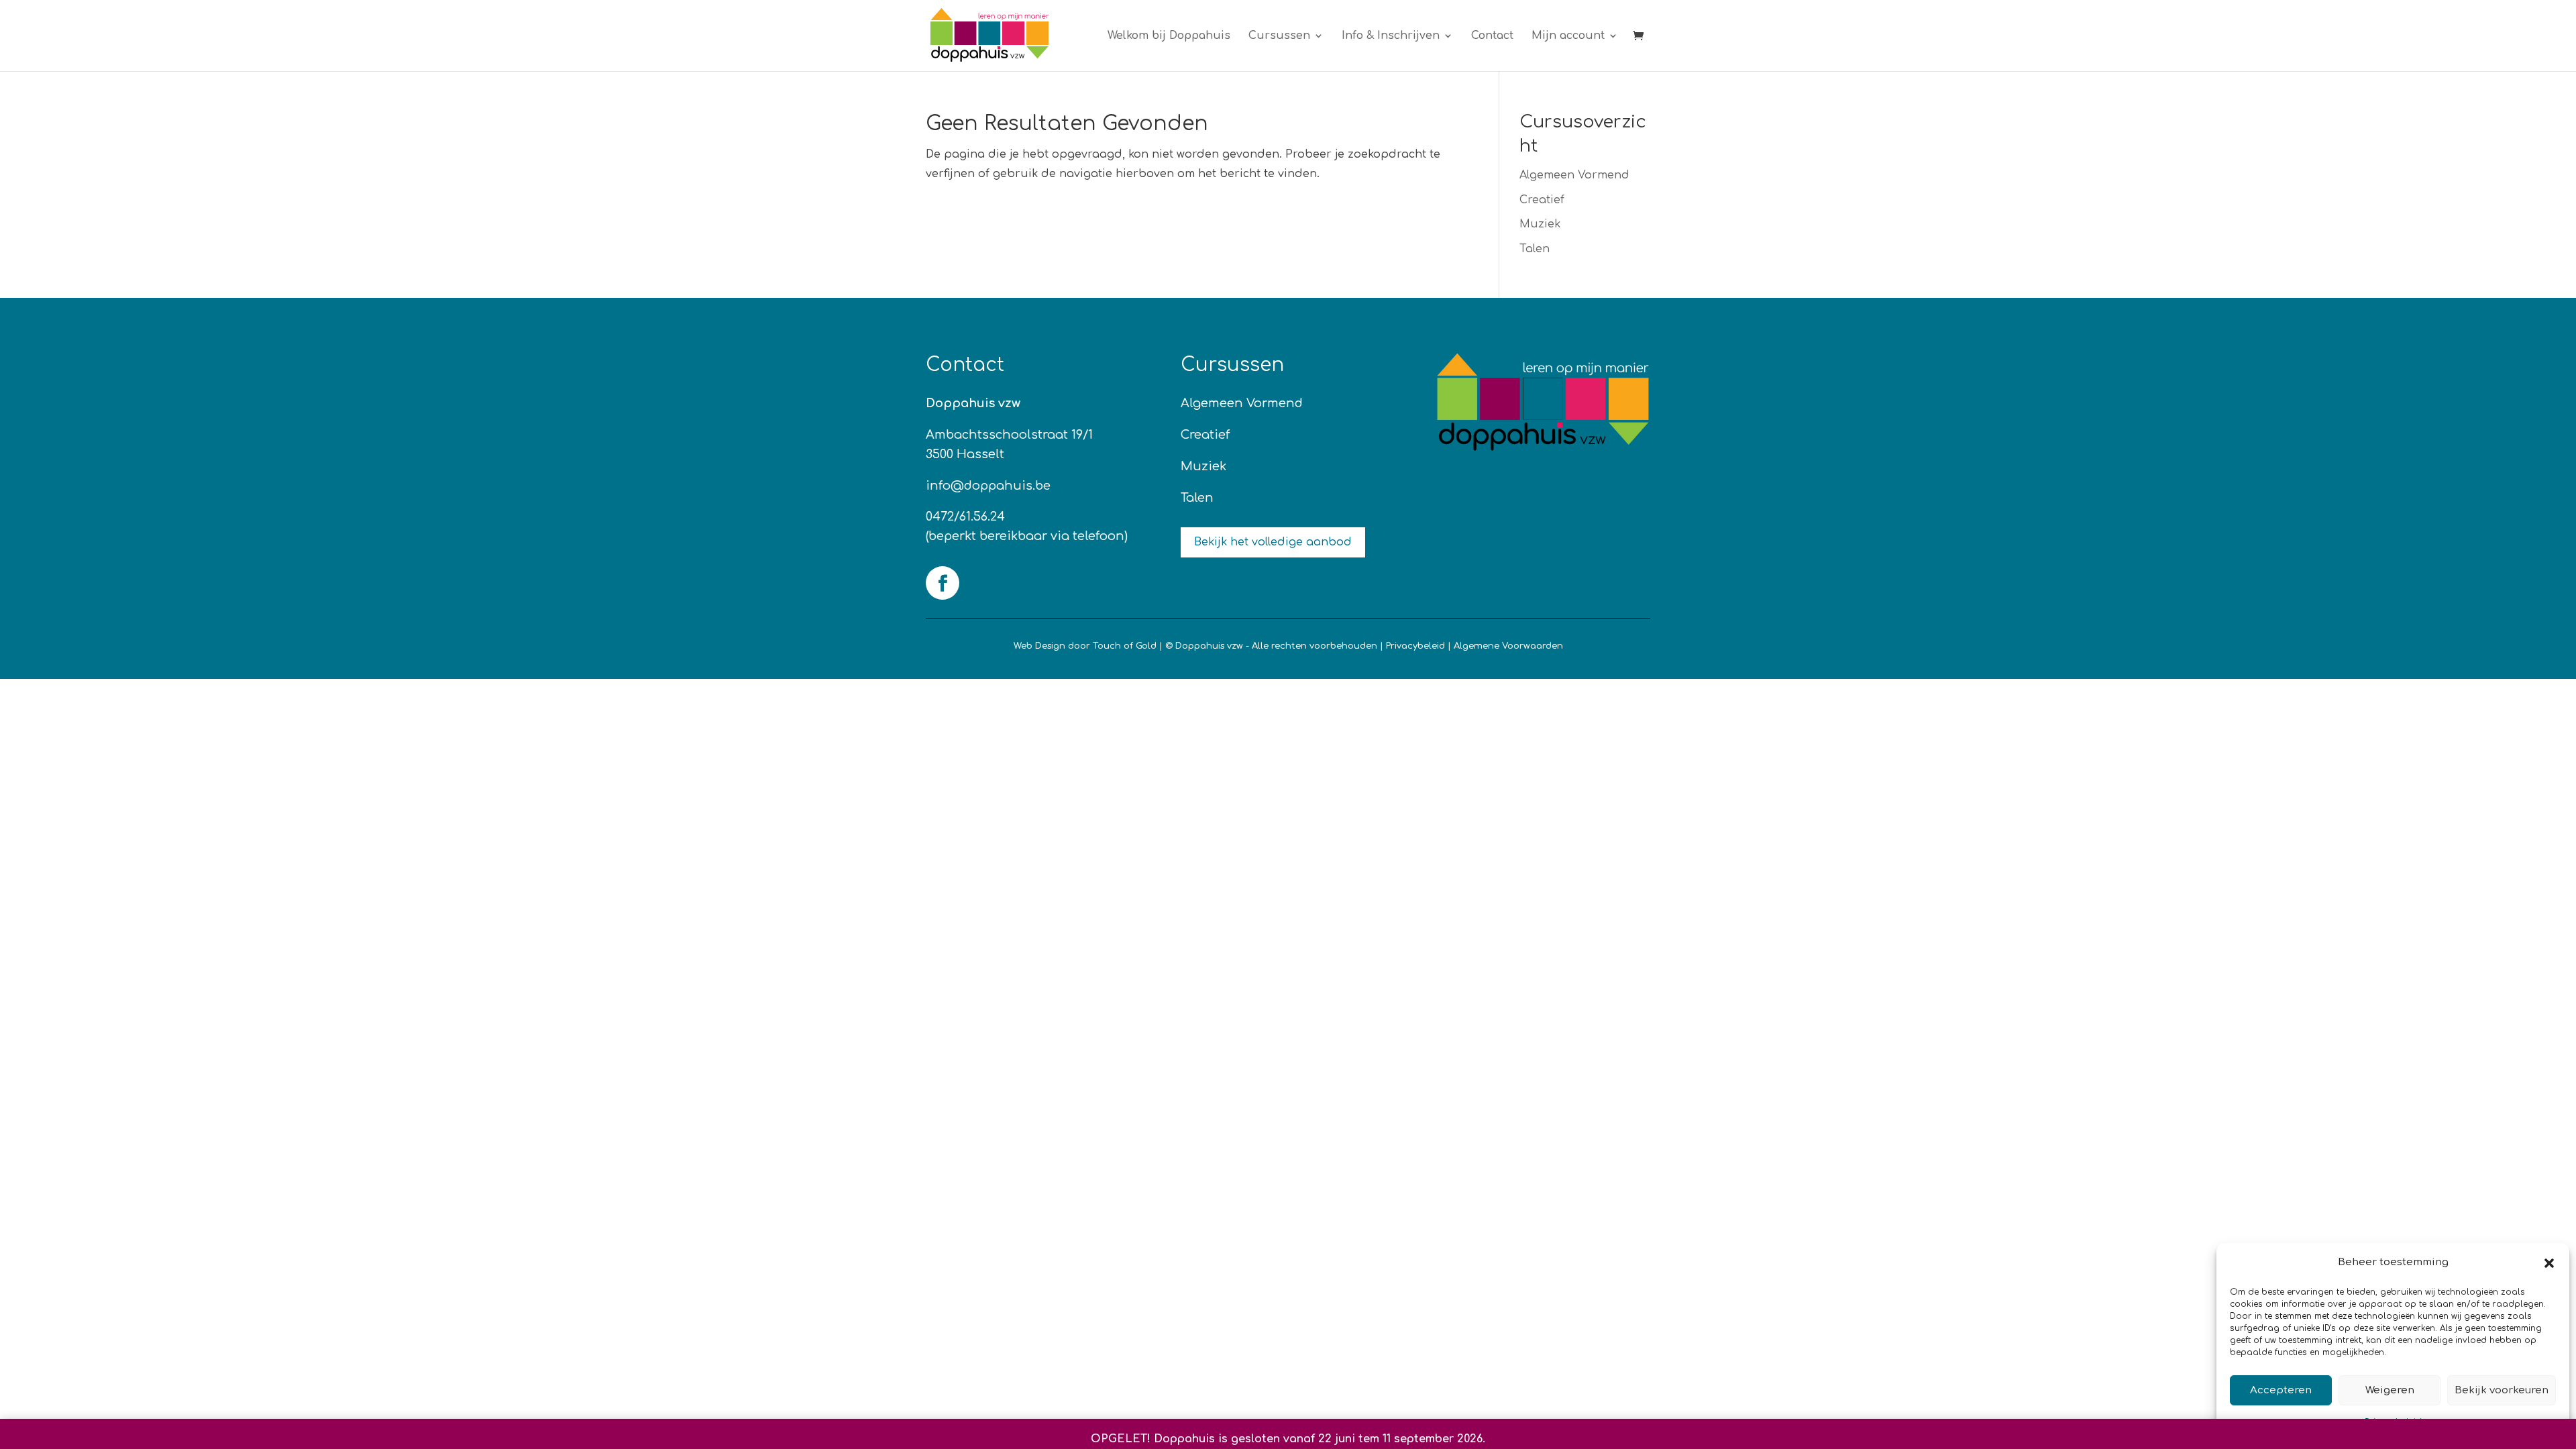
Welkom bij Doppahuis (1169, 36)
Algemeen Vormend (1574, 175)
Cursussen (1279, 36)
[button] (2549, 1263)
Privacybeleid (1415, 646)
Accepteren (2281, 1390)
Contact (1492, 36)
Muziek (1540, 224)
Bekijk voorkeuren (2502, 1390)
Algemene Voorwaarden (1508, 646)
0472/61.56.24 (965, 517)
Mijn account (1568, 36)
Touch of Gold (1125, 646)
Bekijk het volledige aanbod (1273, 542)
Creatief (1542, 200)
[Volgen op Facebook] (943, 583)
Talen (1535, 249)
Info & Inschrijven (1391, 36)
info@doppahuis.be (988, 486)
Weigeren (2390, 1390)
